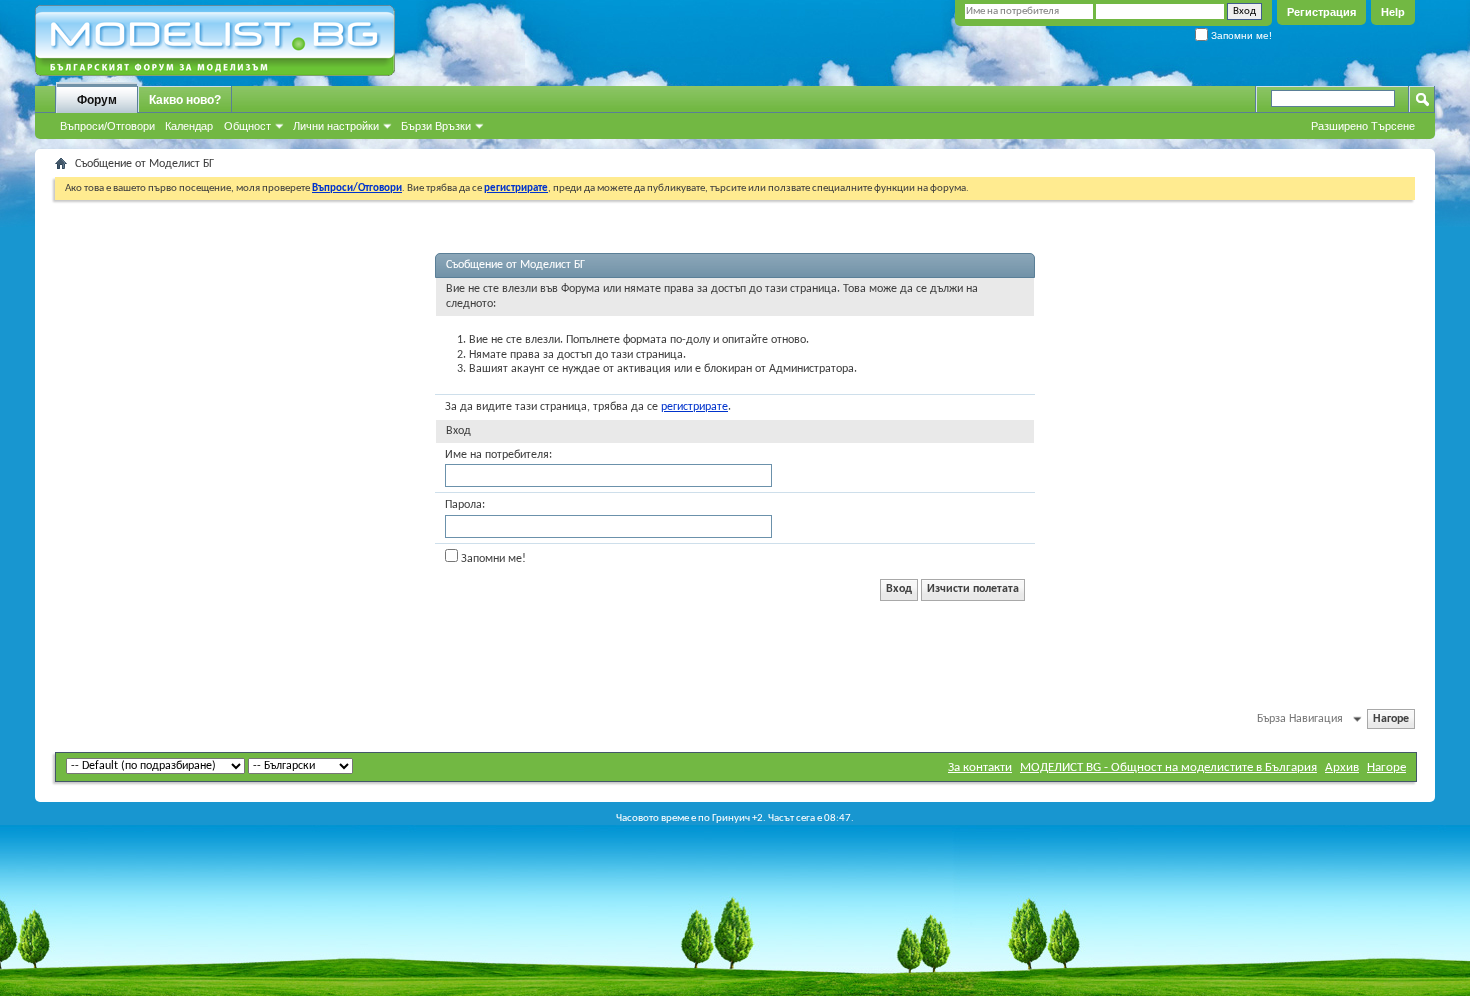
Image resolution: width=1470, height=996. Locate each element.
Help (1393, 12)
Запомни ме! (1240, 35)
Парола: (465, 505)
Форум (97, 100)
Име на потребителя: (498, 455)
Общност (247, 126)
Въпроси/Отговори (107, 126)
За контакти (980, 767)
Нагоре (1391, 719)
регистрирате (694, 407)
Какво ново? (185, 100)
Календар (189, 126)
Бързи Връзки (436, 126)
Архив (1342, 767)
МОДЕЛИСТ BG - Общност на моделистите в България (1168, 767)
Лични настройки (336, 126)
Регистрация (1321, 12)
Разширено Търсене (1363, 126)
